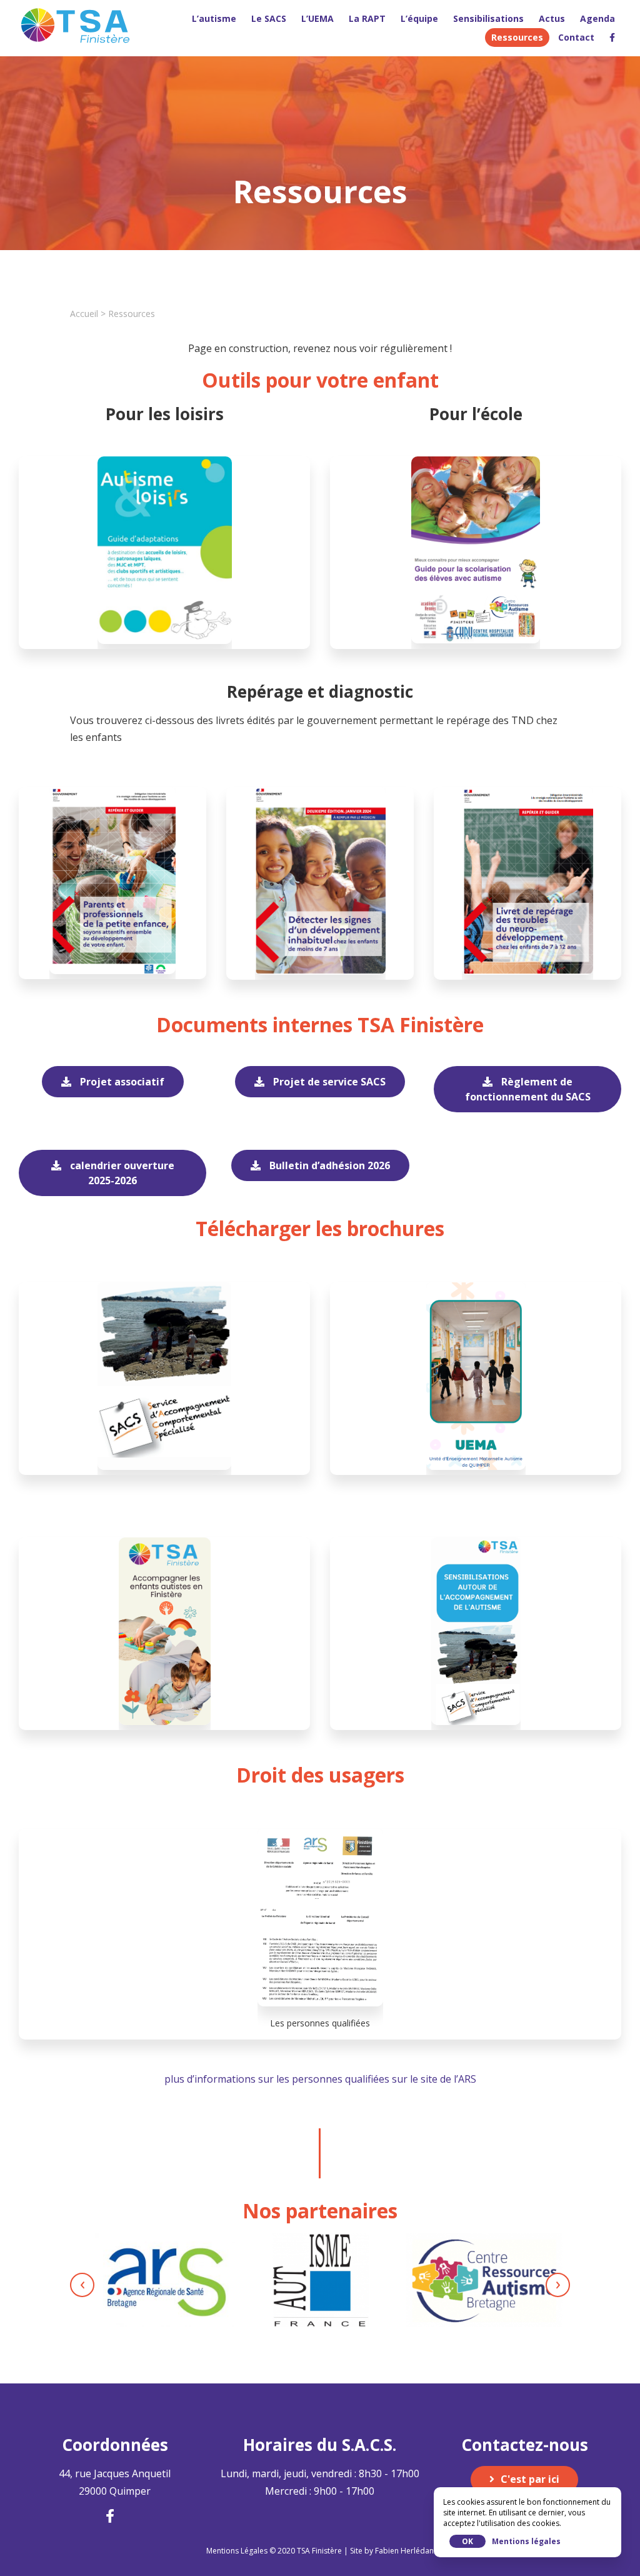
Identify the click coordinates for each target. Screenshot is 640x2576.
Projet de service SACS (328, 1082)
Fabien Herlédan (404, 2551)
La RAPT (367, 18)
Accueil (84, 314)
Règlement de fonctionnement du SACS (528, 1089)
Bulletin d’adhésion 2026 (328, 1165)
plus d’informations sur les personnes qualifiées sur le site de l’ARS (320, 2079)
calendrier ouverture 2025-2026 (121, 1173)
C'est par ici (530, 2479)
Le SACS (269, 18)
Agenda (597, 18)
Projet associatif (121, 1082)
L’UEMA (317, 18)
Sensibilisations (488, 18)
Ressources (517, 37)
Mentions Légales (237, 2551)
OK (467, 2541)
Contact (576, 37)
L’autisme (214, 18)
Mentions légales (526, 2541)
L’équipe (419, 18)
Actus (552, 18)
